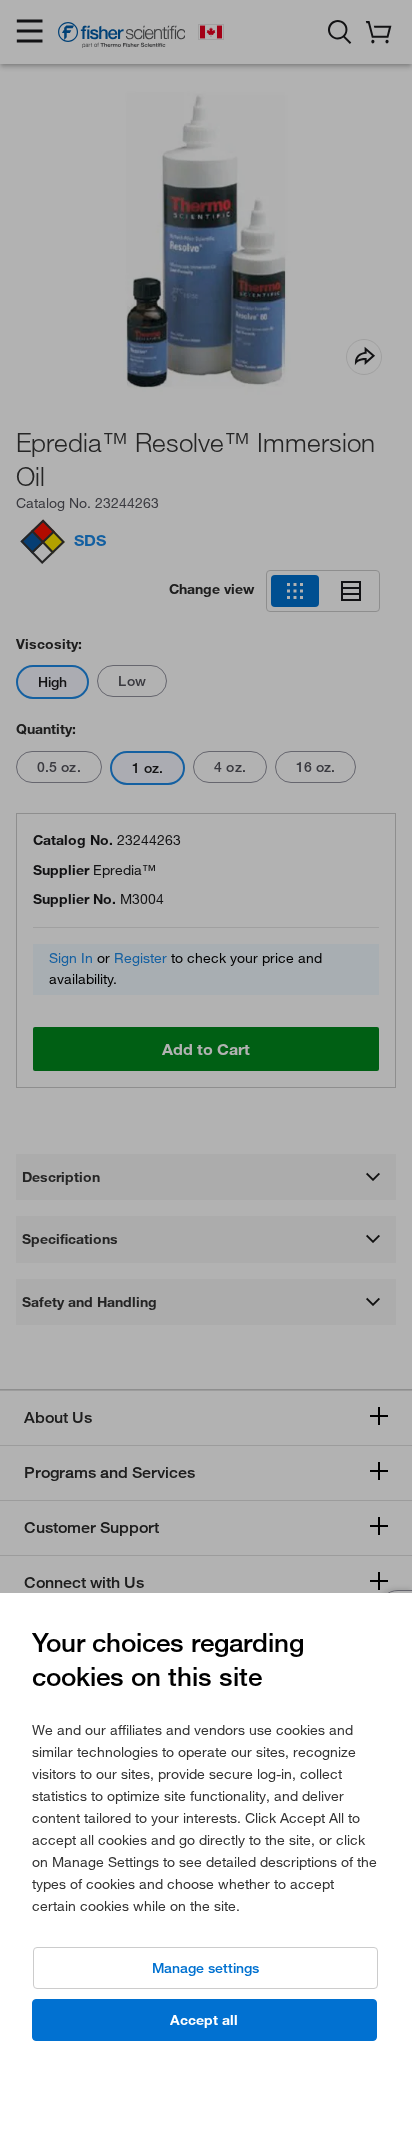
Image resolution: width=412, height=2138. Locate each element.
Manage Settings (205, 1968)
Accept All (204, 2020)
